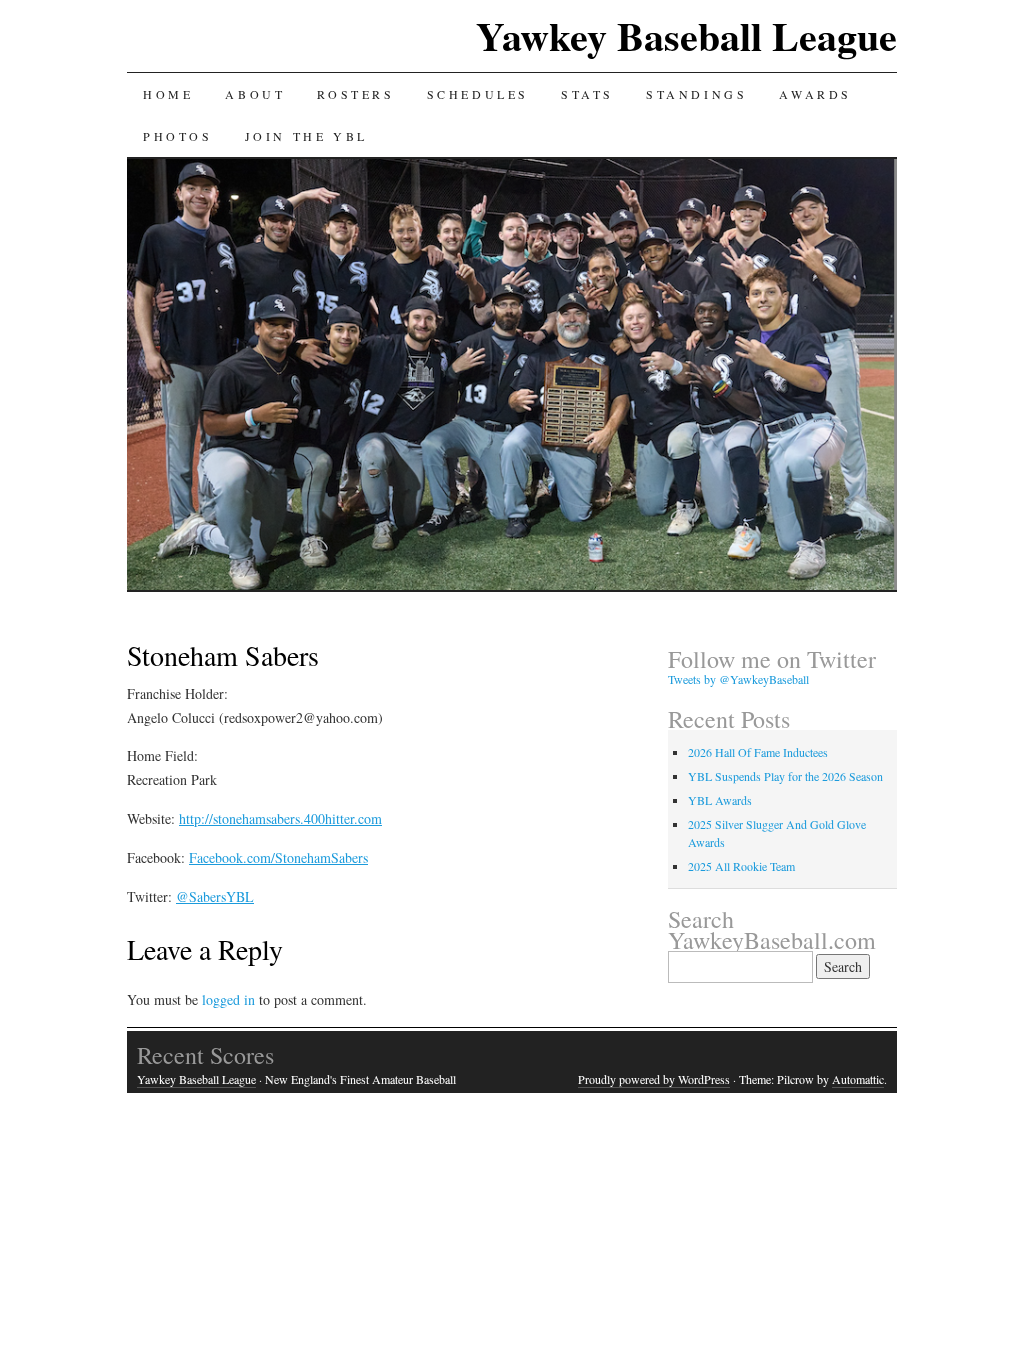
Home (168, 94)
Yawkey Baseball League (686, 35)
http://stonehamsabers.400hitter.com (280, 818)
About (255, 94)
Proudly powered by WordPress (654, 1079)
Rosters (355, 94)
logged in (228, 999)
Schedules (478, 94)
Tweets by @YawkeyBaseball (738, 679)
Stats (587, 94)
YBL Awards (720, 800)
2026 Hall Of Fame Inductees (758, 752)
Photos (178, 136)
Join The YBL (306, 136)
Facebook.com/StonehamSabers (278, 857)
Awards (815, 94)
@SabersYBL (215, 896)
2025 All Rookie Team (741, 866)
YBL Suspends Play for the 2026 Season (785, 776)
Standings (696, 94)
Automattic (858, 1079)
